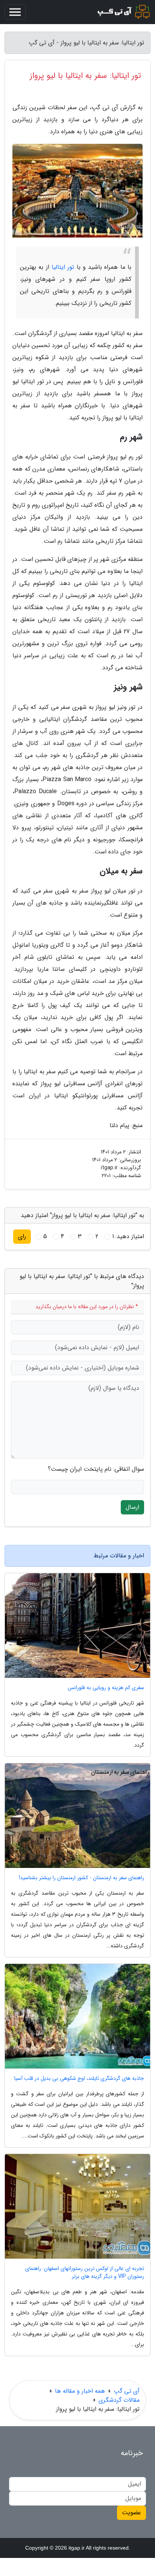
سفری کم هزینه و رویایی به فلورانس (106, 1688)
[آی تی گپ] (123, 12)
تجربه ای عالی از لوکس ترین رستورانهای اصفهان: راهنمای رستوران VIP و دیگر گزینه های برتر (85, 2273)
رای (22, 1236)
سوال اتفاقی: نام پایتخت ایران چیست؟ (96, 1469)
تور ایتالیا (63, 267)
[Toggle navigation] (15, 12)
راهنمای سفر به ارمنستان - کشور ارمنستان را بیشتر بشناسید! (81, 1878)
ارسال (132, 1507)
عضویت (131, 2513)
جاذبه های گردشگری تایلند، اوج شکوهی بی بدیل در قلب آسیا (79, 2079)
